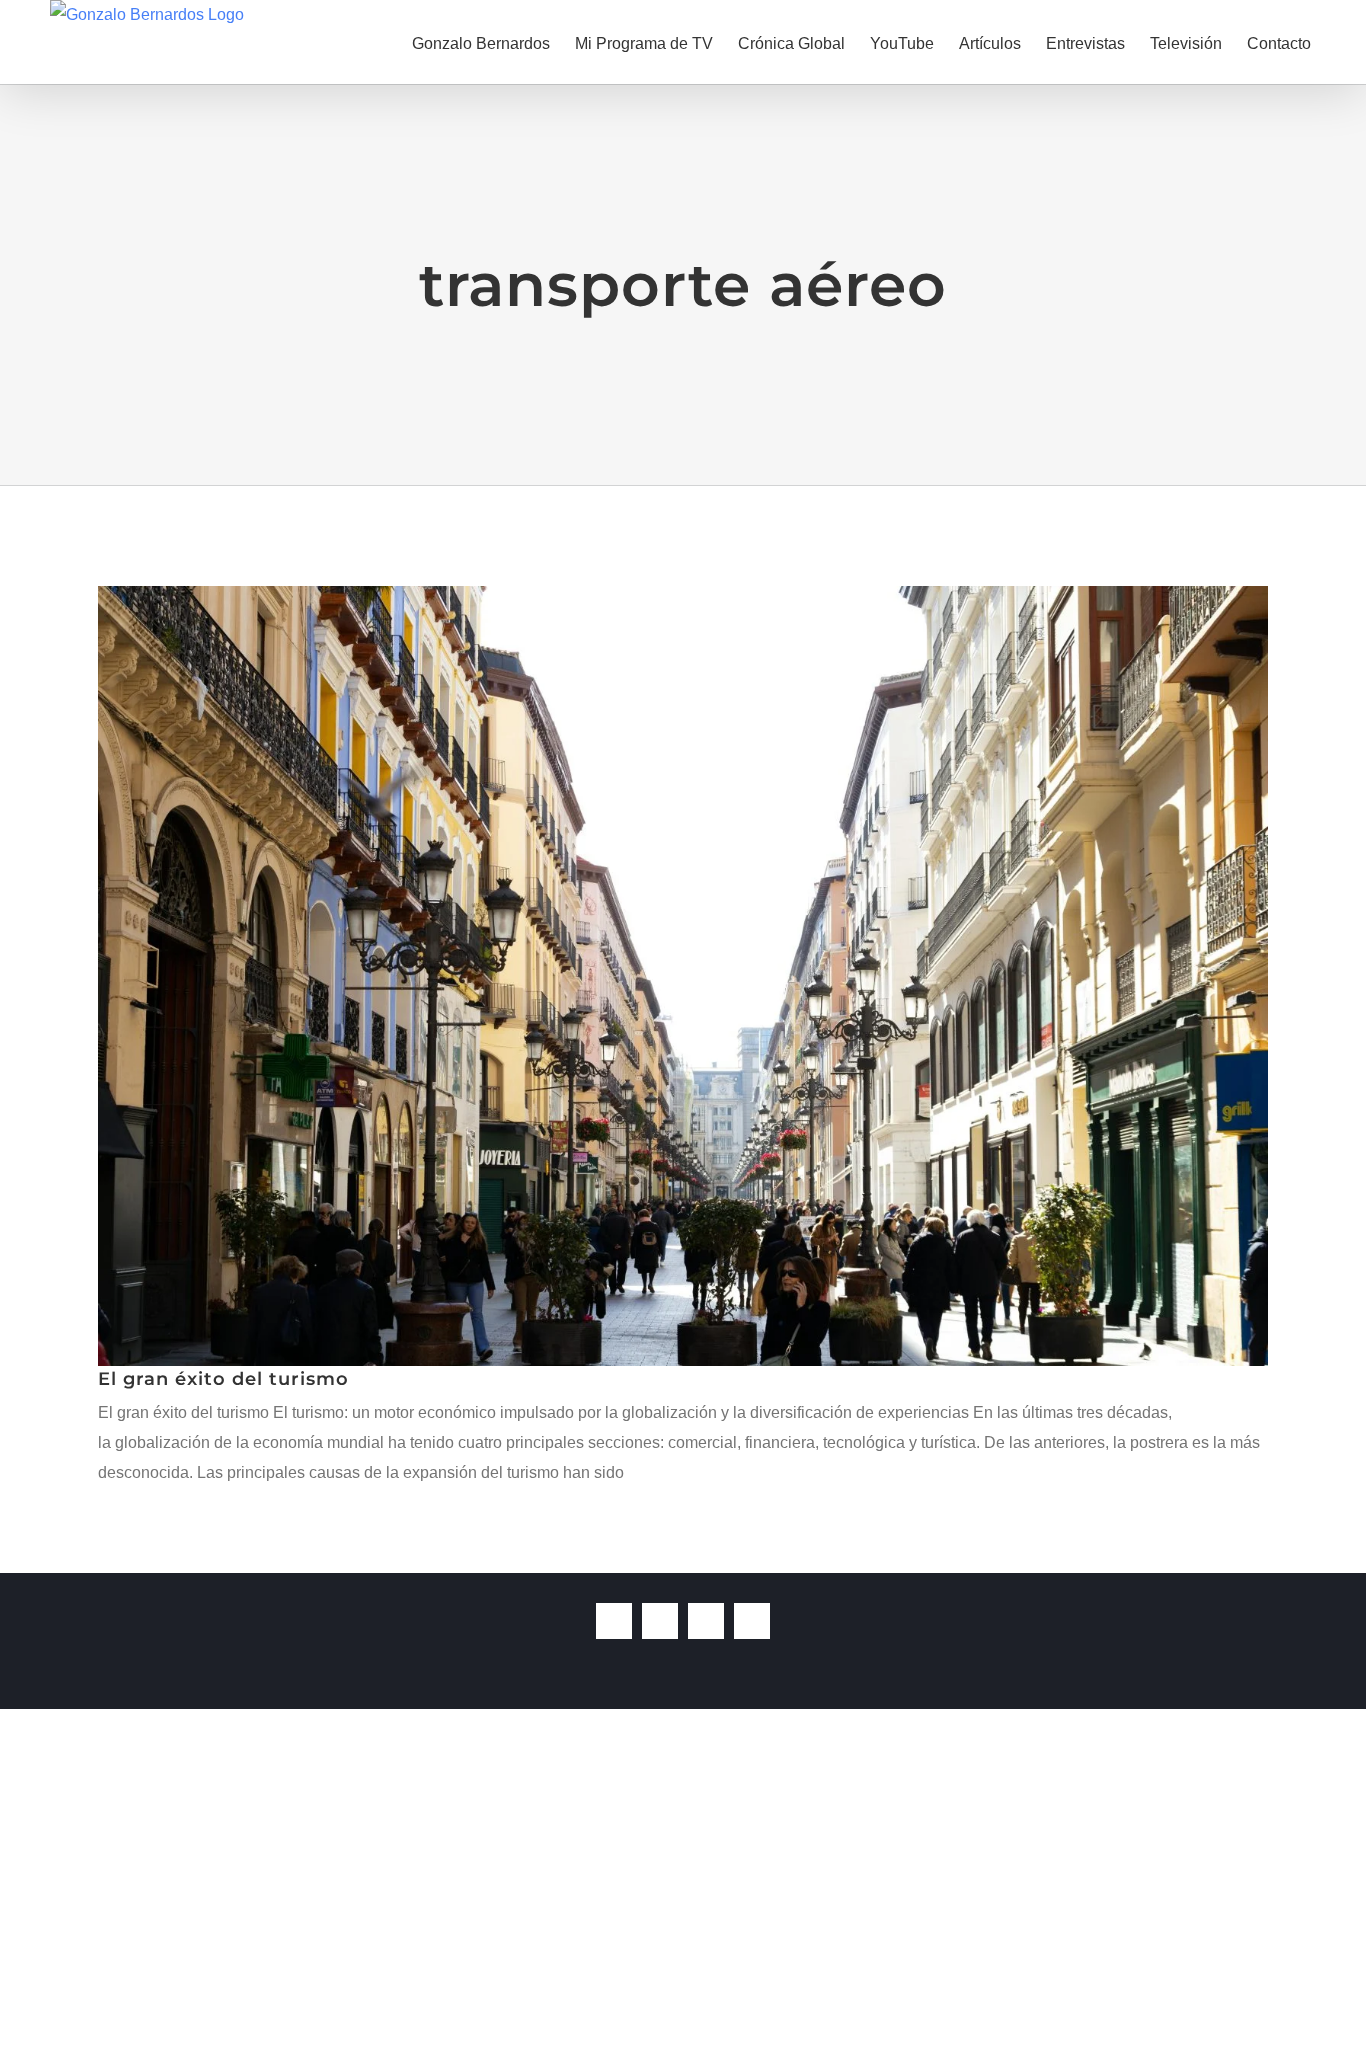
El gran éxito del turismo (223, 1379)
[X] (660, 1621)
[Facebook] (614, 1621)
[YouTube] (706, 1621)
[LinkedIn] (752, 1621)
